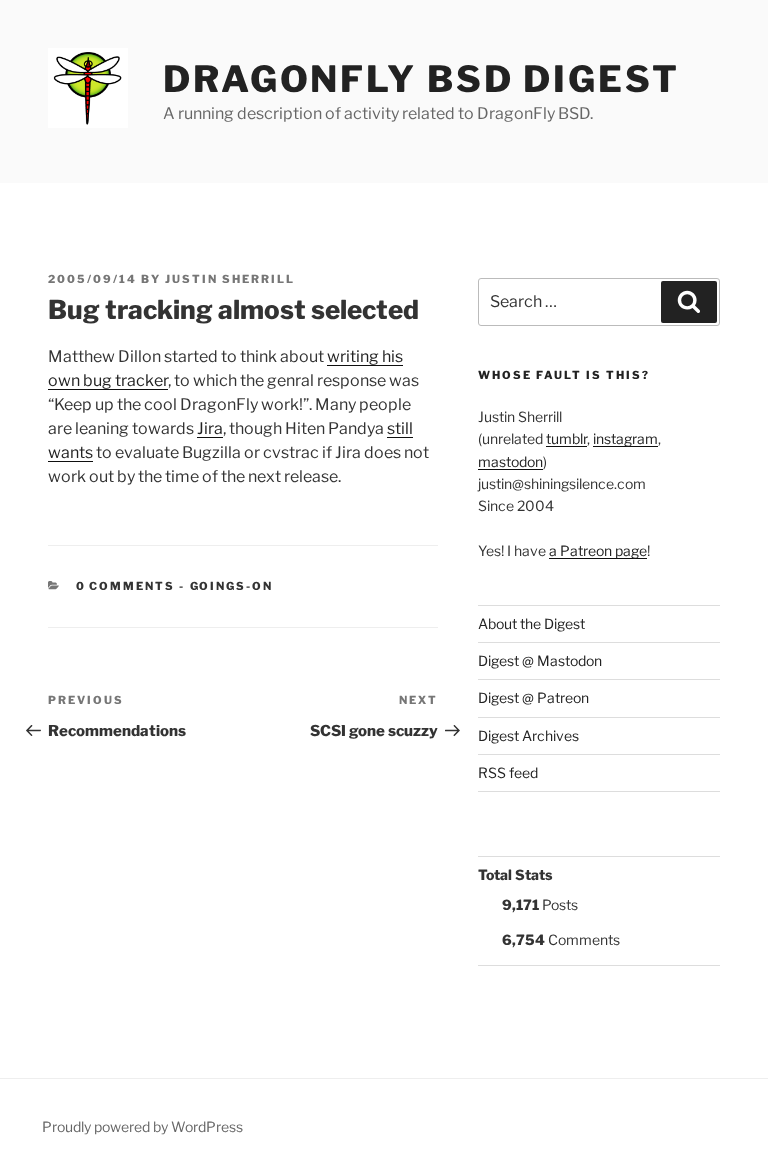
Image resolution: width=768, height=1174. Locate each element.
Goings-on (232, 586)
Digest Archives (528, 735)
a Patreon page (598, 550)
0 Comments (126, 586)
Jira (210, 428)
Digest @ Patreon (533, 697)
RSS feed (508, 772)
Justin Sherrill (230, 279)
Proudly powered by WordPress (142, 1126)
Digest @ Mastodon (540, 660)
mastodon (510, 461)
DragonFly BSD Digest (421, 79)
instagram (625, 438)
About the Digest (531, 623)
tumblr (566, 438)
